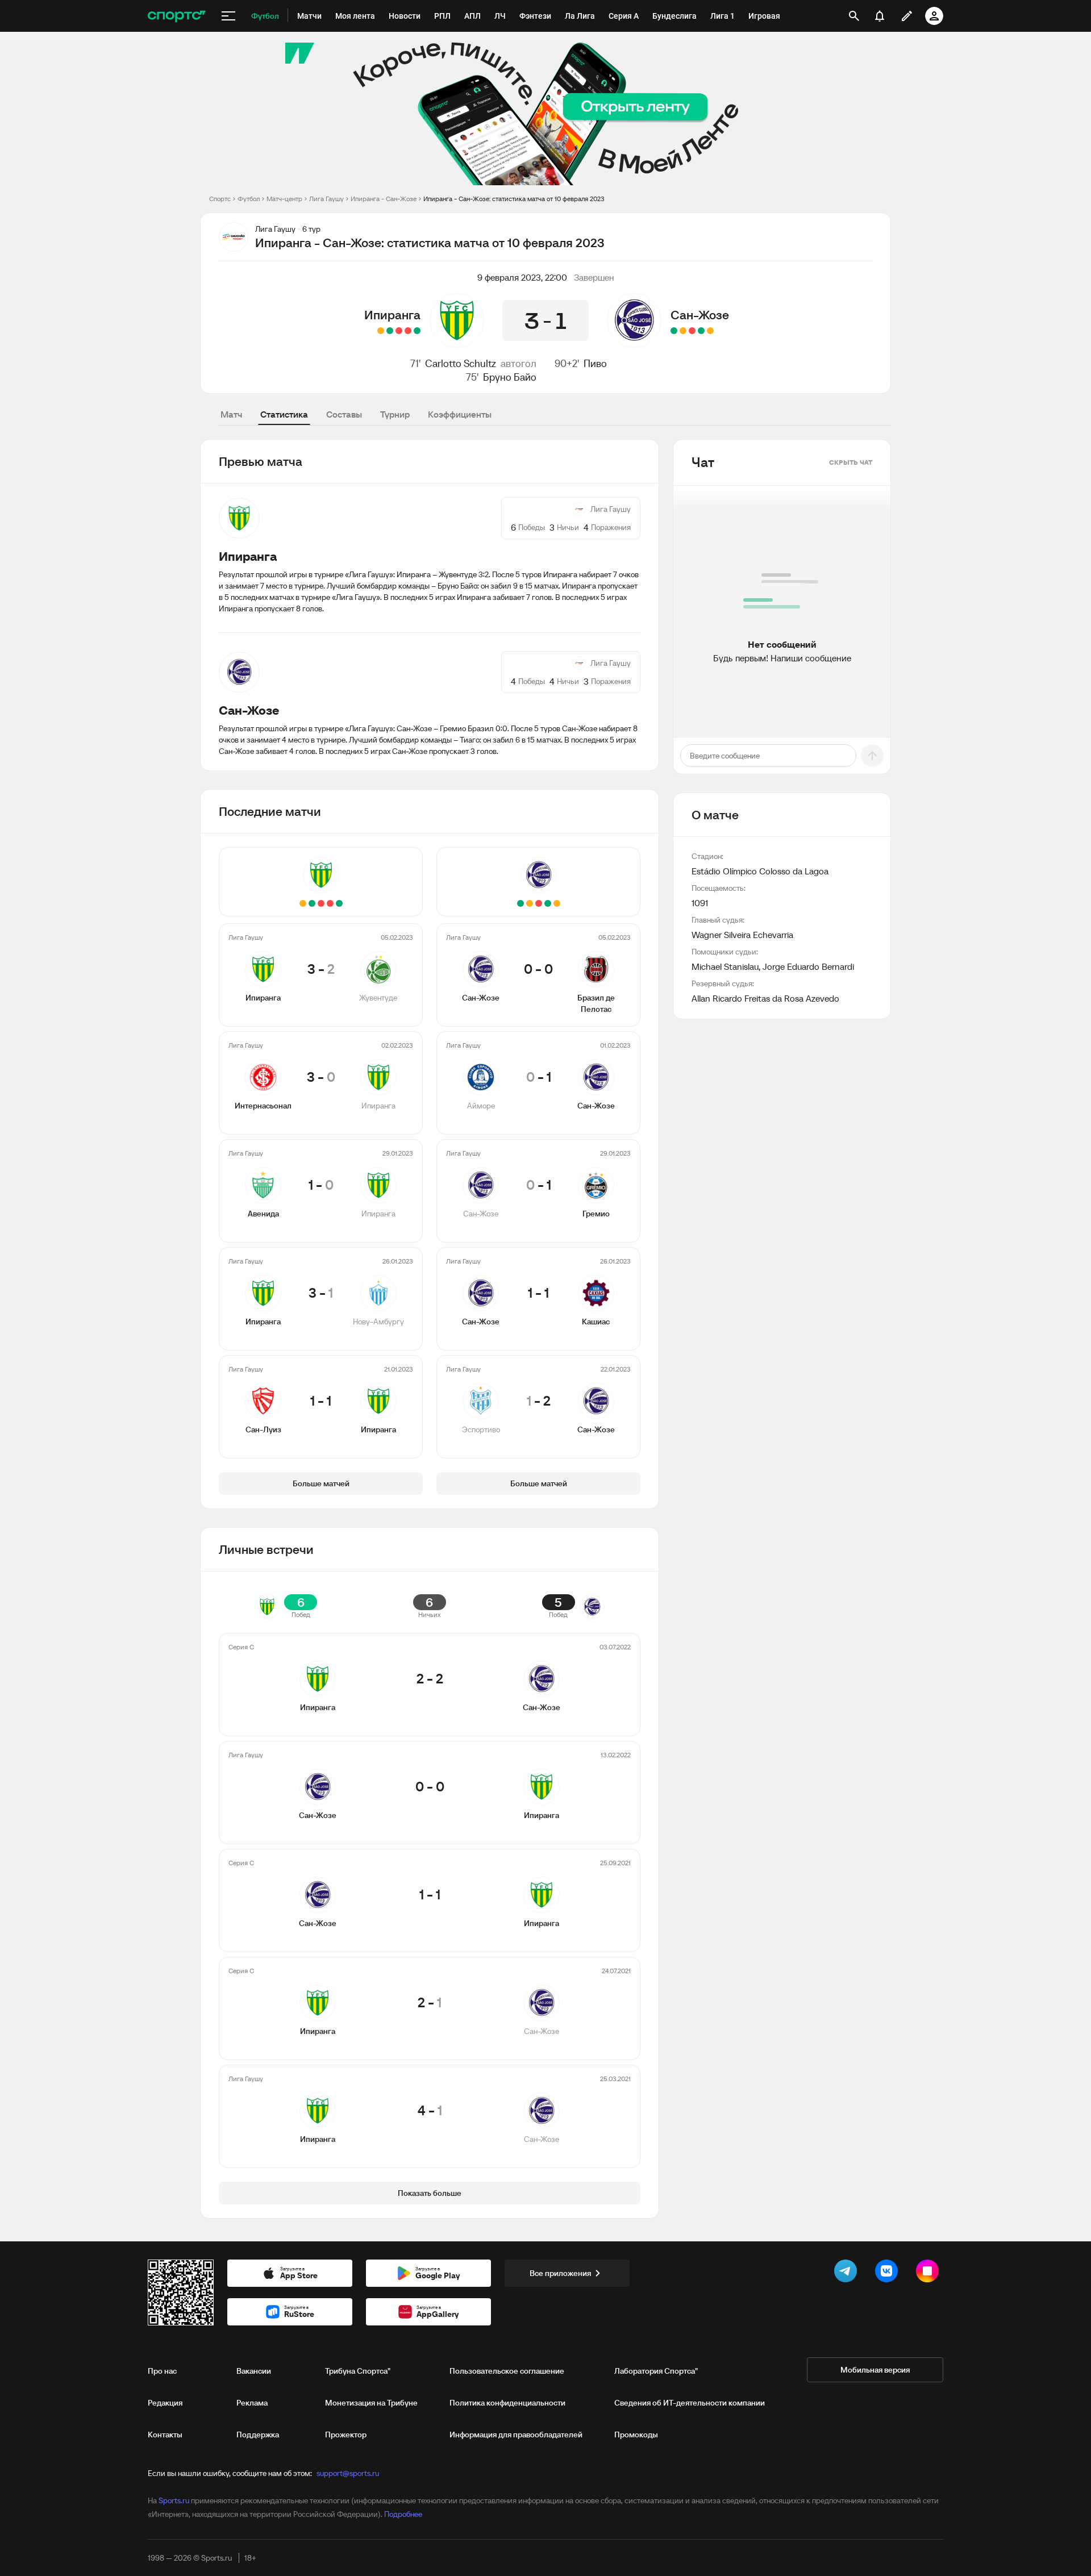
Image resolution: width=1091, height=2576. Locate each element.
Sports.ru (174, 2500)
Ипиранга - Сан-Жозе (384, 199)
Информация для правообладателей (516, 2435)
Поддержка (258, 2435)
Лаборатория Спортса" (656, 2371)
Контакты (165, 2435)
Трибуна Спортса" (358, 2371)
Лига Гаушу (326, 199)
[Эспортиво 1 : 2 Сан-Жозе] (674, 331)
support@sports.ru (348, 2473)
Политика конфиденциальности (507, 2403)
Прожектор (346, 2435)
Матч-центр (284, 199)
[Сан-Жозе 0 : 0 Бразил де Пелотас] (710, 331)
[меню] (228, 16)
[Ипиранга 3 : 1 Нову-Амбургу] (390, 331)
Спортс (220, 199)
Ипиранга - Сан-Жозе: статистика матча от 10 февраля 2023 (514, 199)
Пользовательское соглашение (507, 2371)
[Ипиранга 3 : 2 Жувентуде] (417, 331)
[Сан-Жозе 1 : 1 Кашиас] (683, 331)
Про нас (162, 2371)
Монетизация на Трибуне (371, 2403)
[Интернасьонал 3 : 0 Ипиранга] (408, 331)
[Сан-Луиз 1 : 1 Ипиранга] (381, 331)
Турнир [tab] (395, 414)
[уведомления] (880, 16)
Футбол (249, 199)
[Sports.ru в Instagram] (930, 2273)
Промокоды (636, 2435)
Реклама (252, 2403)
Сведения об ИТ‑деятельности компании (690, 2403)
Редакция (165, 2403)
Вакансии (254, 2371)
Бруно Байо (510, 377)
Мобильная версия (875, 2370)
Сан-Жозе (700, 315)
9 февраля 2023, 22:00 (522, 277)
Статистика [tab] (284, 414)
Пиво (595, 363)
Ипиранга (392, 315)
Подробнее (403, 2514)
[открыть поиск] (854, 16)
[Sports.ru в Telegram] (848, 2273)
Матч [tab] (231, 414)
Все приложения (560, 2273)
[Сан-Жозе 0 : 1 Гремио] (692, 331)
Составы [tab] (344, 414)
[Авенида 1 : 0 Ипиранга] (399, 331)
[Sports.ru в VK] (889, 2273)
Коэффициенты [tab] (460, 414)
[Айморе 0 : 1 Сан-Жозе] (701, 331)
